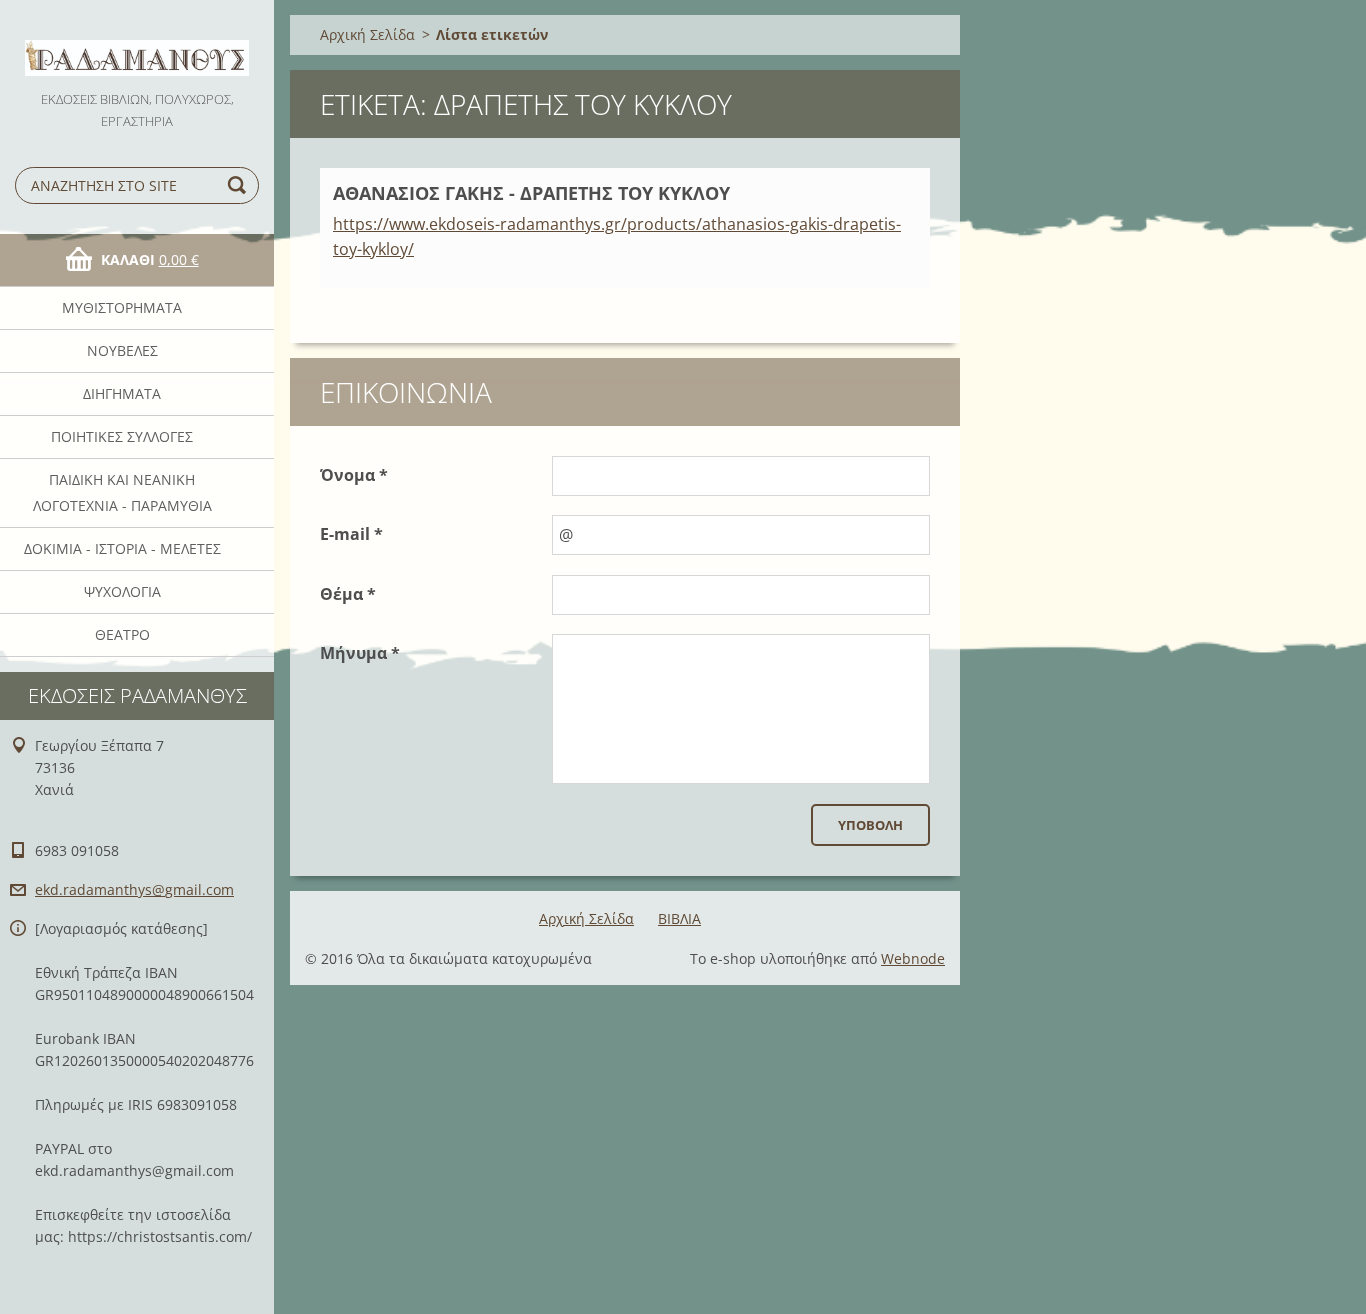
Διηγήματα (122, 393)
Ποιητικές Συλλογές (122, 436)
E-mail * (351, 534)
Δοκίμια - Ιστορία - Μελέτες (122, 548)
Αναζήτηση (240, 185)
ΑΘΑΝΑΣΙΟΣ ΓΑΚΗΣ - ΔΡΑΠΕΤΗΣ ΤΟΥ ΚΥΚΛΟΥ (531, 193)
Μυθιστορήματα (122, 307)
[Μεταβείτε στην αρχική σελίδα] (137, 44)
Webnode (913, 958)
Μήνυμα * (360, 653)
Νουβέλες (122, 350)
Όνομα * (354, 475)
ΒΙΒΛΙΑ (679, 918)
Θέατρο (122, 634)
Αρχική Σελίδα (367, 34)
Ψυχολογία (122, 591)
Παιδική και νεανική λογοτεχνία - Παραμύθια (122, 492)
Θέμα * (348, 594)
